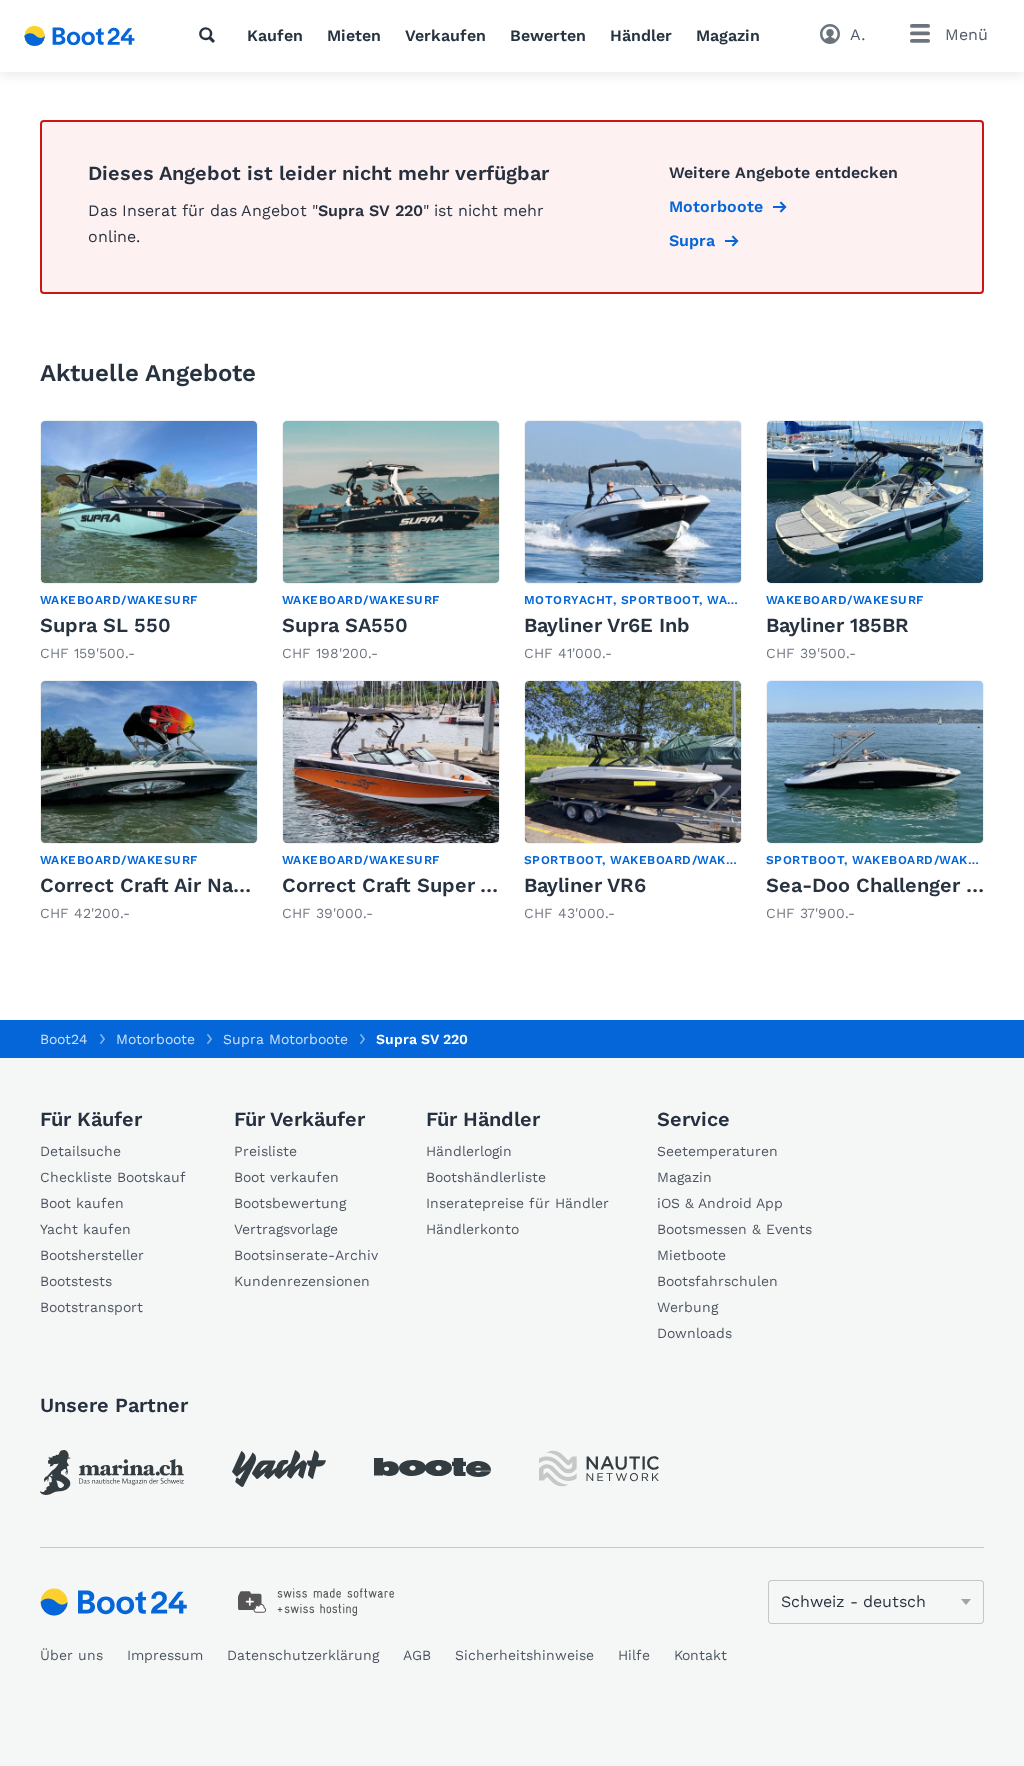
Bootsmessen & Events (734, 1229)
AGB (417, 1655)
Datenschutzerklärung (303, 1655)
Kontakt (700, 1655)
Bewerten (548, 35)
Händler (641, 35)
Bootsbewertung (290, 1203)
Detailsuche (80, 1151)
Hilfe (634, 1655)
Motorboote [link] (716, 206)
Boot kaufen (82, 1203)
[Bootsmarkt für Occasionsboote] (79, 36)
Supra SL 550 (105, 625)
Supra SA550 (345, 625)
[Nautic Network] (599, 1468)
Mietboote (691, 1255)
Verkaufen (445, 35)
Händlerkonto (472, 1229)
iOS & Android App (720, 1203)
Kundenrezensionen (302, 1281)
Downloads (694, 1333)
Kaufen (275, 35)
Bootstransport (91, 1307)
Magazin (728, 35)
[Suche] (211, 35)
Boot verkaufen (286, 1177)
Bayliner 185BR (837, 625)
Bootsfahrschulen (717, 1281)
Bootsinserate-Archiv (306, 1255)
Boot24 (64, 1039)
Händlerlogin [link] (469, 1151)
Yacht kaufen (85, 1229)
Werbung (687, 1307)
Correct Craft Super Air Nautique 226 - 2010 (497, 885)
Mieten (354, 35)
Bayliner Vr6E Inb (607, 625)
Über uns (71, 1655)
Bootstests (76, 1281)
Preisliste (265, 1151)
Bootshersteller (92, 1255)
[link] (149, 542)
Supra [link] (692, 240)
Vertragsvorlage (286, 1229)
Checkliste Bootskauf (113, 1177)
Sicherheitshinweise (524, 1655)
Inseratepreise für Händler (517, 1203)
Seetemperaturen (717, 1151)
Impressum (165, 1655)
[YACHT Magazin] (279, 1468)
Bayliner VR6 (585, 885)
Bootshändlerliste (486, 1177)
